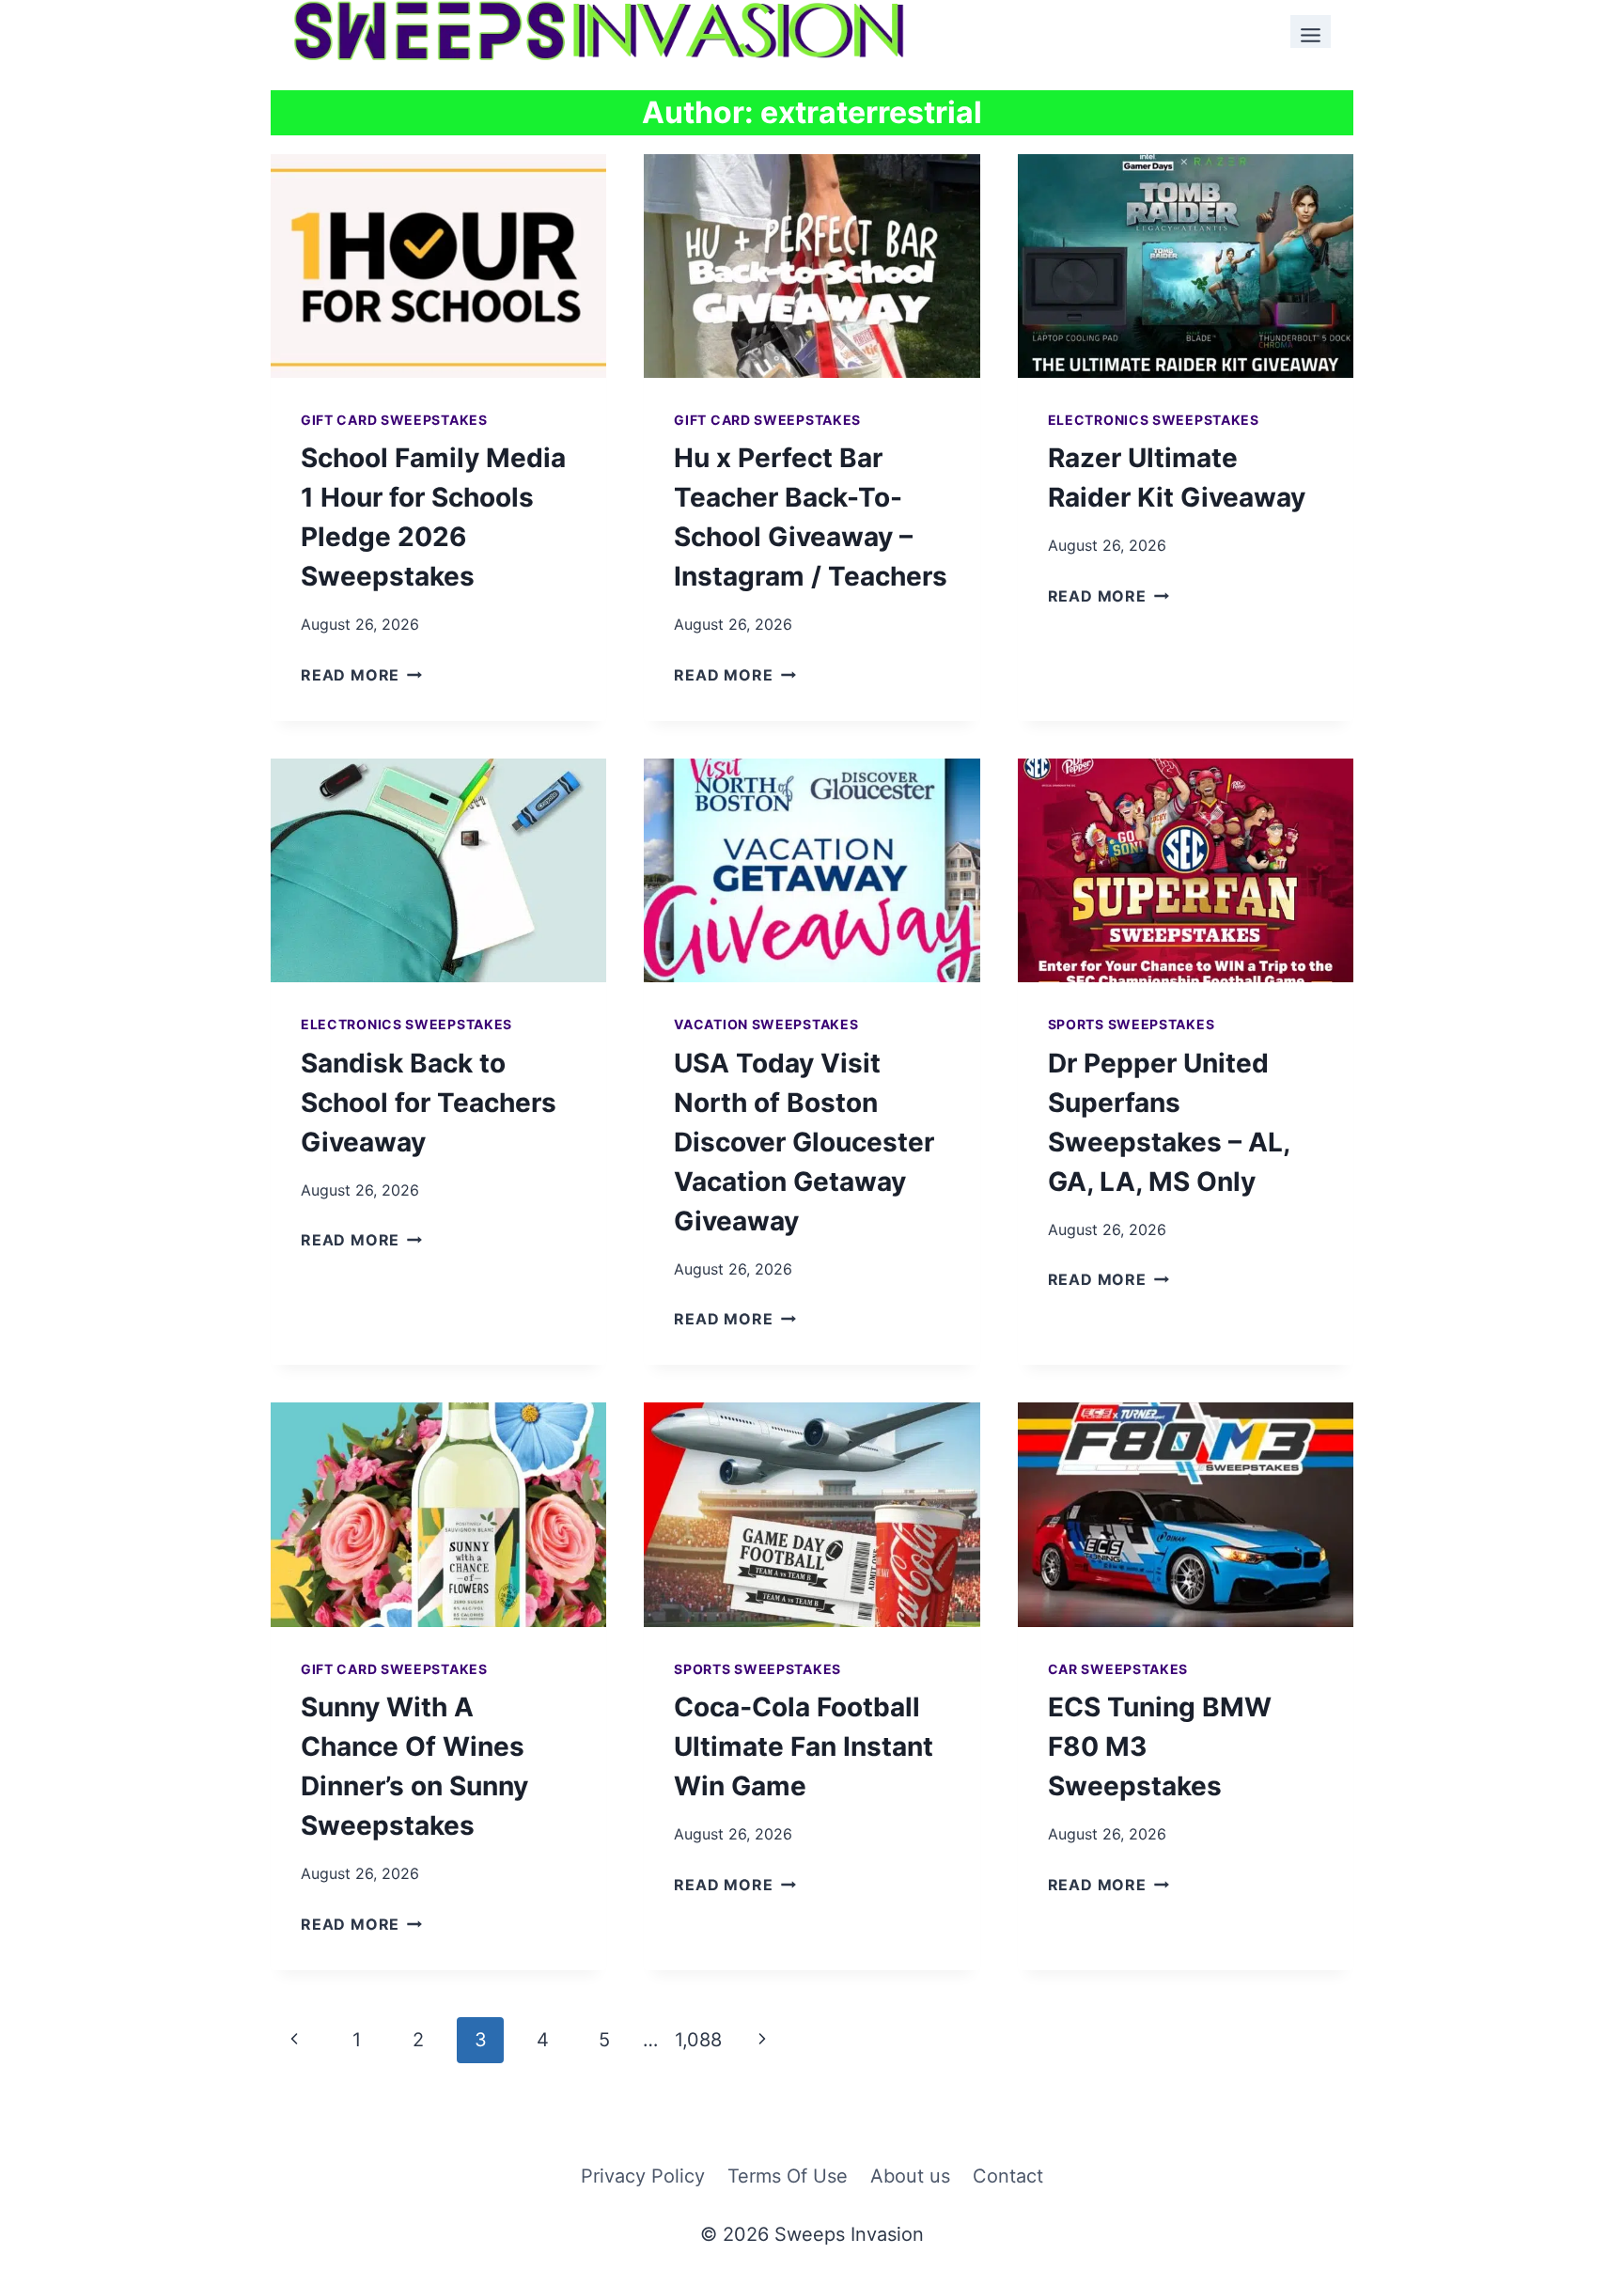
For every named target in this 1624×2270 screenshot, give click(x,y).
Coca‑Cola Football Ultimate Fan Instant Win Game (804, 1746)
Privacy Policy (643, 2176)
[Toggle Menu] (1311, 31)
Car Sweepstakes (1118, 1669)
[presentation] (438, 266)
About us (910, 2176)
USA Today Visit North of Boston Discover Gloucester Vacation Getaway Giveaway (804, 1142)
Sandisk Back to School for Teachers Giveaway (429, 1103)
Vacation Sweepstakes (766, 1024)
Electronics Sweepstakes (1154, 420)
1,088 (698, 2040)
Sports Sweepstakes (1132, 1024)
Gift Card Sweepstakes (394, 420)
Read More (361, 675)
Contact (1008, 2176)
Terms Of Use (788, 2176)
